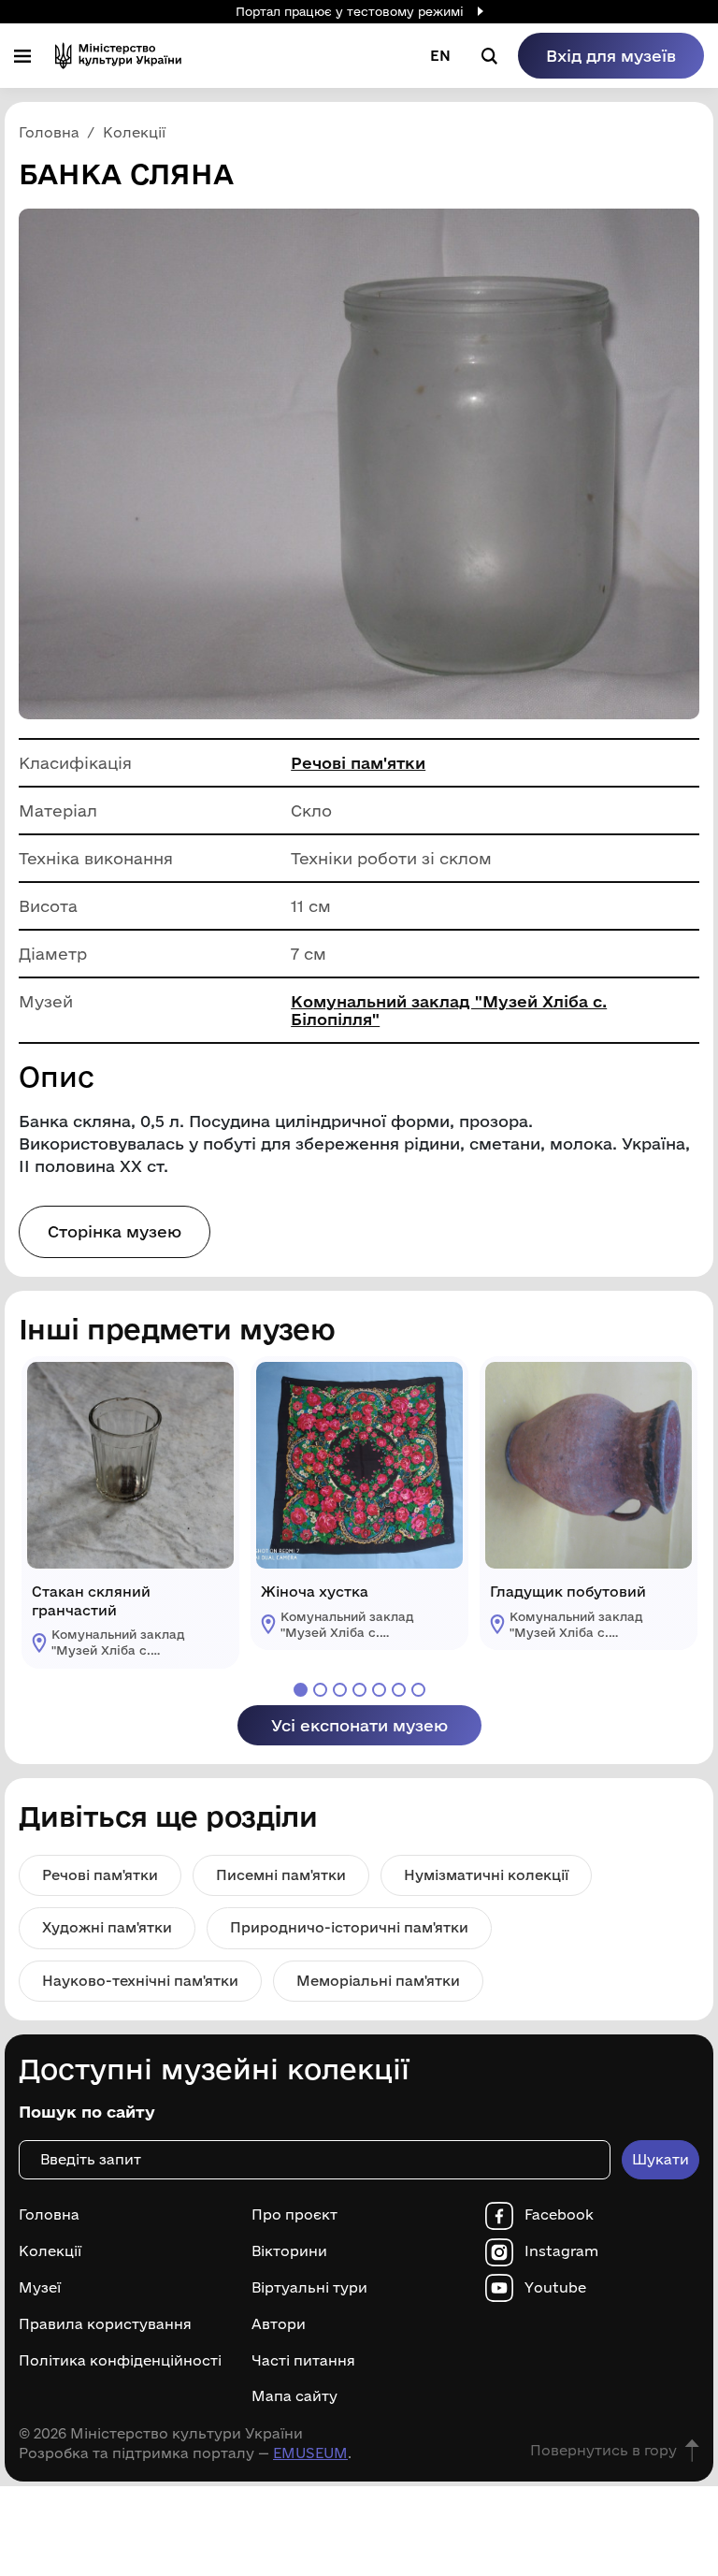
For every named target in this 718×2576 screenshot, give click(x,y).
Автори (279, 2324)
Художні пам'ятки (107, 1927)
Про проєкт (294, 2215)
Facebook (559, 2215)
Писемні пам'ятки (281, 1875)
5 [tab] (379, 1690)
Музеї (40, 2288)
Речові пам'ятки (358, 763)
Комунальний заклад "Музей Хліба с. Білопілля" (449, 1010)
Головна (49, 2215)
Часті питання (303, 2361)
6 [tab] (399, 1690)
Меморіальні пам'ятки (378, 1981)
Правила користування (105, 2324)
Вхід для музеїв (611, 56)
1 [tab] (301, 1690)
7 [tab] (418, 1690)
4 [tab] (359, 1690)
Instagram (561, 2251)
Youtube (555, 2288)
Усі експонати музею (359, 1725)
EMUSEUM (310, 2453)
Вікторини (289, 2251)
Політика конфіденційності (120, 2361)
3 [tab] (340, 1690)
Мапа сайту (294, 2396)
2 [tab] (320, 1690)
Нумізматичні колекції (486, 1875)
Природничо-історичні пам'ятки (349, 1927)
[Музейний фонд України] (118, 56)
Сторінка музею (115, 1231)
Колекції (50, 2251)
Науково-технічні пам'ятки (140, 1981)
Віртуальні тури (309, 2288)
